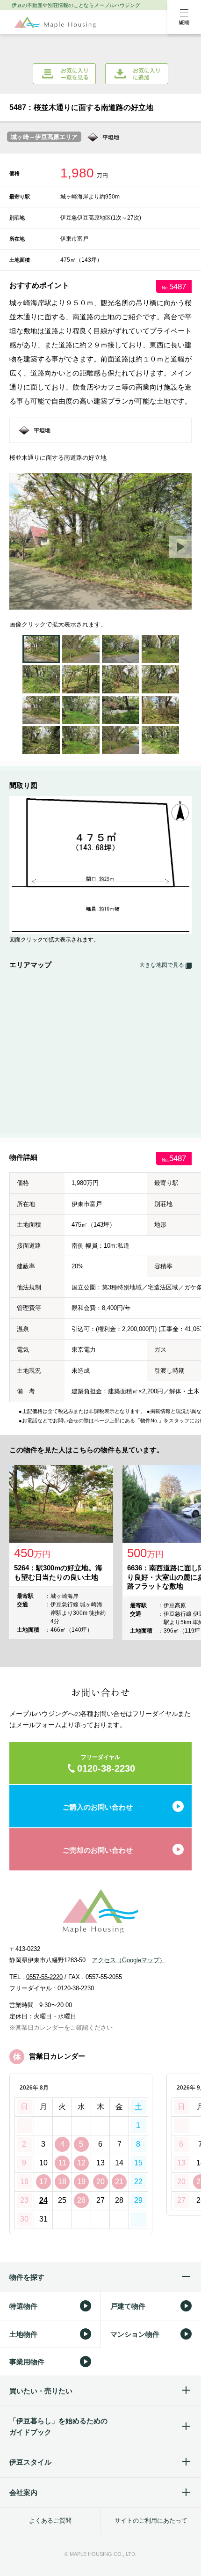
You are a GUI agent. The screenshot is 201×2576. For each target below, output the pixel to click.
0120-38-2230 (76, 1988)
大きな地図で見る (162, 965)
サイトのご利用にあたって (151, 2521)
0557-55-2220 (44, 1977)
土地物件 (23, 2334)
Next (180, 547)
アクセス (129, 1960)
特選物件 (23, 2306)
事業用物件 (27, 2362)
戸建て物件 (128, 2306)
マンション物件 (135, 2334)
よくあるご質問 (50, 2521)
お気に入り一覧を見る (64, 74)
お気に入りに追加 (137, 74)
